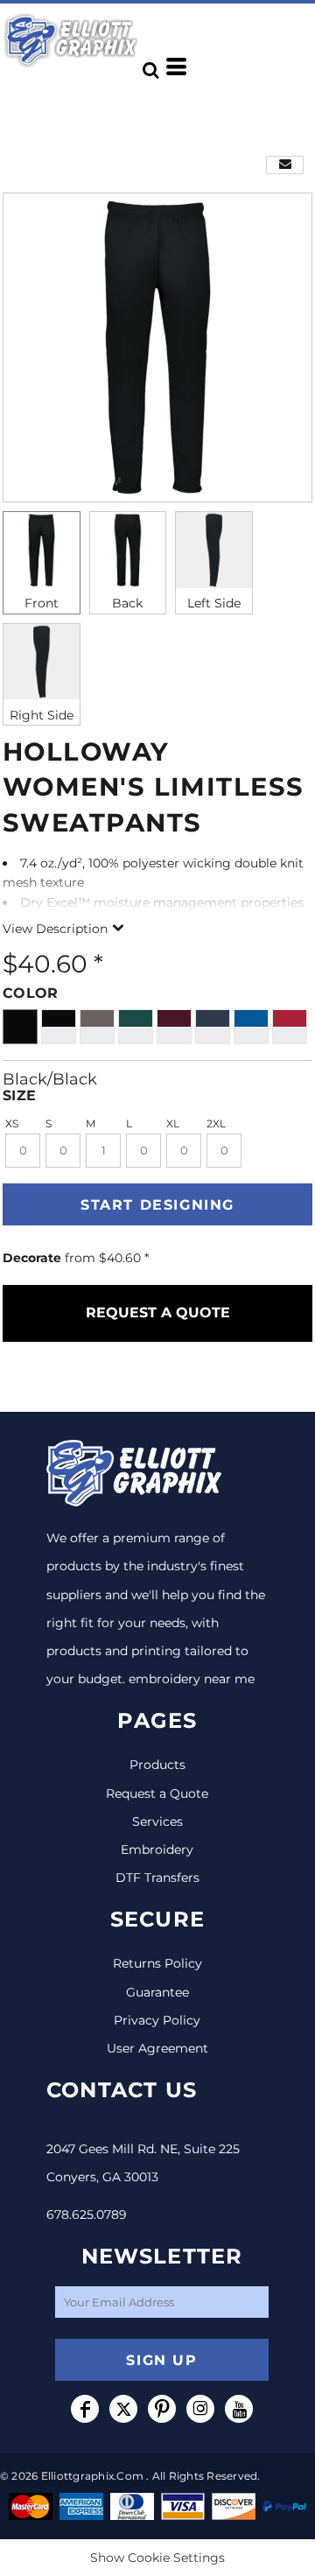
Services (157, 1821)
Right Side (42, 715)
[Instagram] (200, 2409)
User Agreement (157, 2048)
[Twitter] (123, 2409)
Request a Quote (157, 1793)
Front (42, 603)
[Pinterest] (162, 2409)
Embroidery (157, 1850)
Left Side (214, 603)
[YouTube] (239, 2409)
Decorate (32, 1258)
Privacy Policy (157, 2020)
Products (157, 1765)
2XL (216, 1123)
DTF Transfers (157, 1878)
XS (12, 1123)
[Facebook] (85, 2409)
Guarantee (157, 1992)
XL (173, 1123)
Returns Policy (157, 1963)
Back (127, 603)
